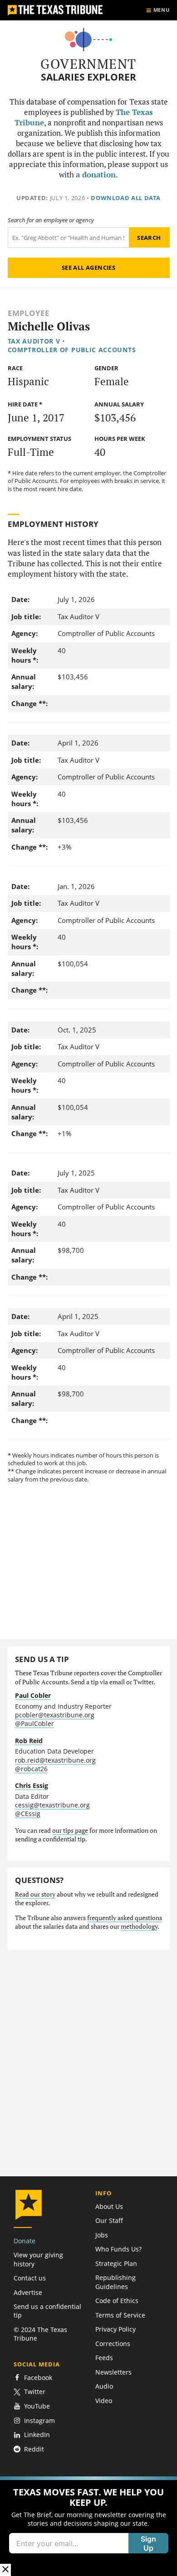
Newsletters (113, 2372)
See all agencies (88, 268)
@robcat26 (31, 1769)
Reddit (34, 2449)
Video (104, 2401)
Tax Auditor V (34, 341)
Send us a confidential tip (47, 2311)
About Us (109, 2206)
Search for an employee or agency (51, 220)
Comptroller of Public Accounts (72, 350)
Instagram (39, 2421)
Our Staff (109, 2220)
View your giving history (38, 2259)
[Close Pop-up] (5, 2570)
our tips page (70, 1830)
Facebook (38, 2378)
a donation (96, 175)
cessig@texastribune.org (52, 1805)
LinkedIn (37, 2435)
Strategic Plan (116, 2263)
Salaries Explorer (88, 77)
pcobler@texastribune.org (55, 1715)
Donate (25, 2241)
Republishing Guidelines (116, 2282)
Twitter (35, 2392)
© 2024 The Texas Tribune (40, 2334)
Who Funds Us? (118, 2249)
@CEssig (28, 1814)
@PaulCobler (34, 1723)
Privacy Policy (116, 2329)
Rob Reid (29, 1741)
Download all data (126, 198)
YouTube (37, 2406)
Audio (104, 2386)
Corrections (113, 2344)
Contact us (30, 2278)
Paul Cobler (33, 1695)
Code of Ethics (117, 2301)
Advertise (28, 2292)
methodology (139, 1926)
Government (88, 64)
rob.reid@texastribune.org (55, 1760)
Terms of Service (120, 2315)
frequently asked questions (125, 1918)
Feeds (104, 2358)
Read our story (35, 1894)
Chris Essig (32, 1785)
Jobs (102, 2235)
